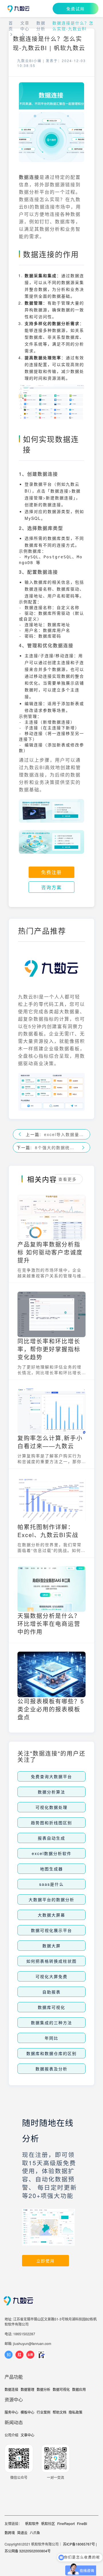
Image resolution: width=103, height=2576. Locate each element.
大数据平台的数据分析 (51, 1899)
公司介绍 (11, 2435)
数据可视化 (61, 2389)
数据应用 (79, 2389)
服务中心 (11, 2412)
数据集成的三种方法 (51, 2023)
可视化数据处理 (51, 1807)
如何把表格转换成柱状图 (51, 1961)
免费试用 (76, 9)
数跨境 (10, 2533)
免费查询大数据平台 (51, 1776)
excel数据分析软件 (52, 1853)
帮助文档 (60, 2412)
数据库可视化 (51, 2007)
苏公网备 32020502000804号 (28, 2551)
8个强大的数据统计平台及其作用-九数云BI (56, 1147)
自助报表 (51, 1992)
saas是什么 (51, 1884)
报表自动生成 (51, 1838)
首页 (11, 26)
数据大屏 (51, 1946)
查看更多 (68, 1179)
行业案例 (43, 2412)
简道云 (22, 2533)
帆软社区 (48, 2523)
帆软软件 (32, 2523)
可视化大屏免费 (51, 1976)
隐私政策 (76, 2412)
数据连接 (11, 2389)
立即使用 (45, 2261)
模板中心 (27, 2412)
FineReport (66, 2523)
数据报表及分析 (51, 2069)
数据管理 (27, 2389)
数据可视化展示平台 (51, 1930)
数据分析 (41, 26)
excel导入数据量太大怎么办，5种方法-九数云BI (65, 1134)
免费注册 (51, 872)
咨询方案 (51, 887)
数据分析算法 (51, 1792)
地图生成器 (51, 1869)
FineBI (82, 2523)
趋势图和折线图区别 (51, 1823)
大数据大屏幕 (51, 1915)
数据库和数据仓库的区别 (51, 2053)
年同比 (51, 2038)
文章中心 (25, 26)
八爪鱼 (35, 2533)
